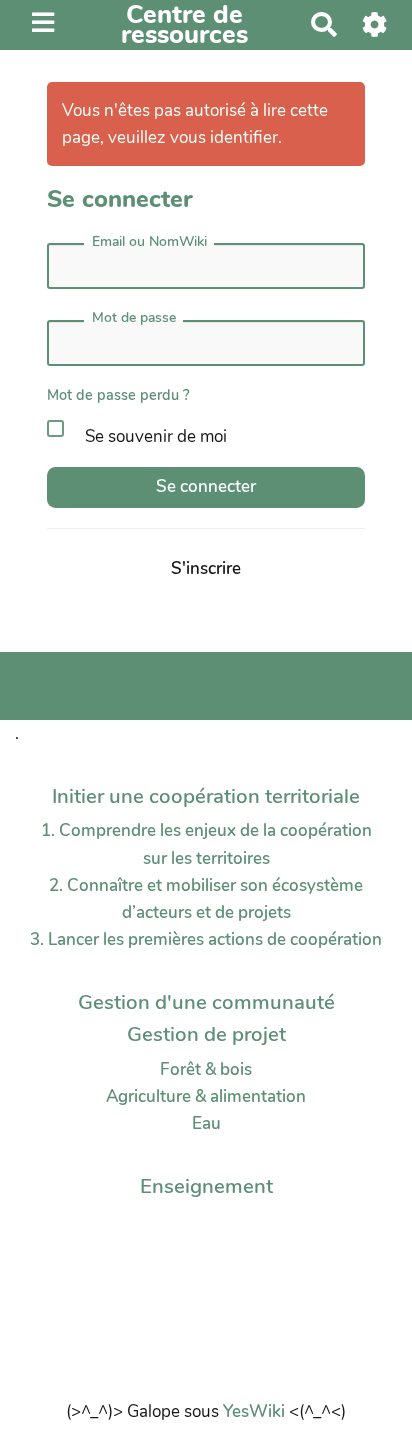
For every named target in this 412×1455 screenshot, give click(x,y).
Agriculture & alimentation (206, 1096)
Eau (206, 1123)
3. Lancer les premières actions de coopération (206, 939)
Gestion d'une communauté (206, 1002)
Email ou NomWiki (149, 241)
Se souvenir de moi (154, 436)
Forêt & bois (206, 1069)
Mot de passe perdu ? (118, 395)
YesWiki (254, 1411)
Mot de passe (134, 317)
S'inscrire (206, 568)
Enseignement (206, 1186)
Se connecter (206, 486)
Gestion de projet (206, 1034)
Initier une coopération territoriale (206, 796)
